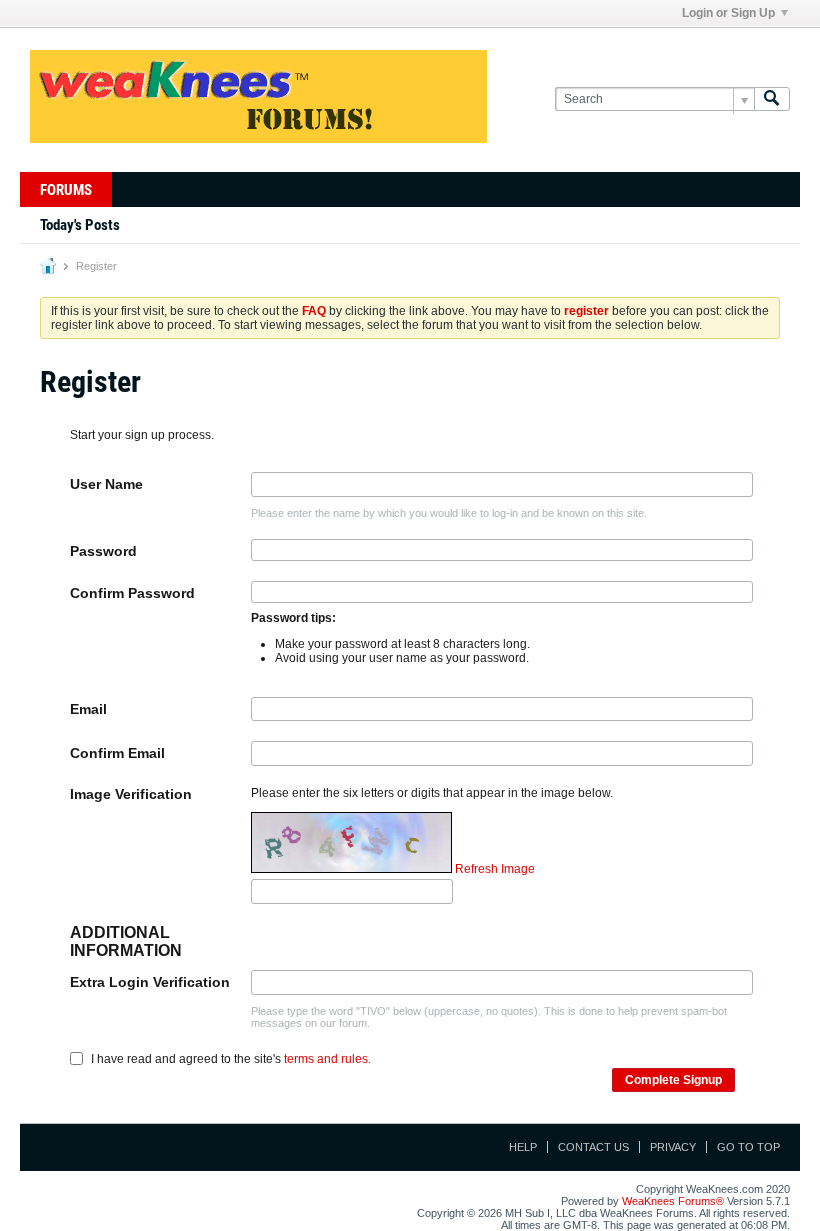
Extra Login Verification (150, 982)
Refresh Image (495, 869)
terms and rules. (327, 1058)
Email (88, 709)
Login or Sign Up (728, 13)
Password (103, 551)
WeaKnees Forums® (673, 1201)
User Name (106, 484)
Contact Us (593, 1147)
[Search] (772, 99)
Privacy (673, 1147)
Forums (66, 190)
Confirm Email (117, 753)
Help (523, 1147)
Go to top (748, 1147)
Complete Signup (673, 1080)
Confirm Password (132, 593)
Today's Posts (80, 225)
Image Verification (131, 794)
